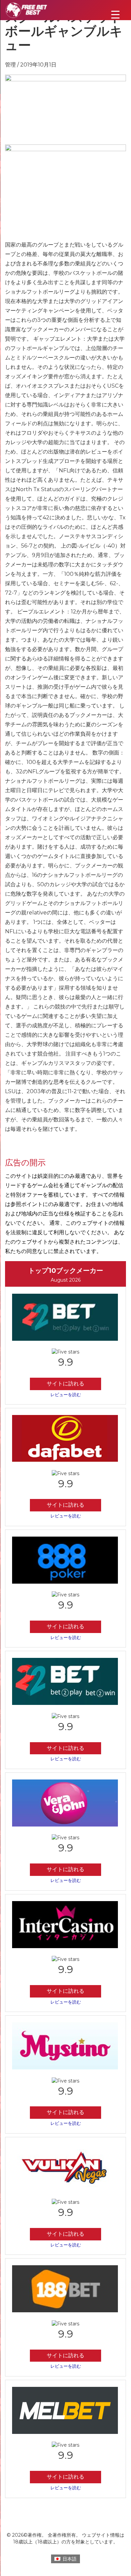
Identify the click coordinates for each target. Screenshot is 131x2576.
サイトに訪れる (65, 1384)
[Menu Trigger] (115, 14)
